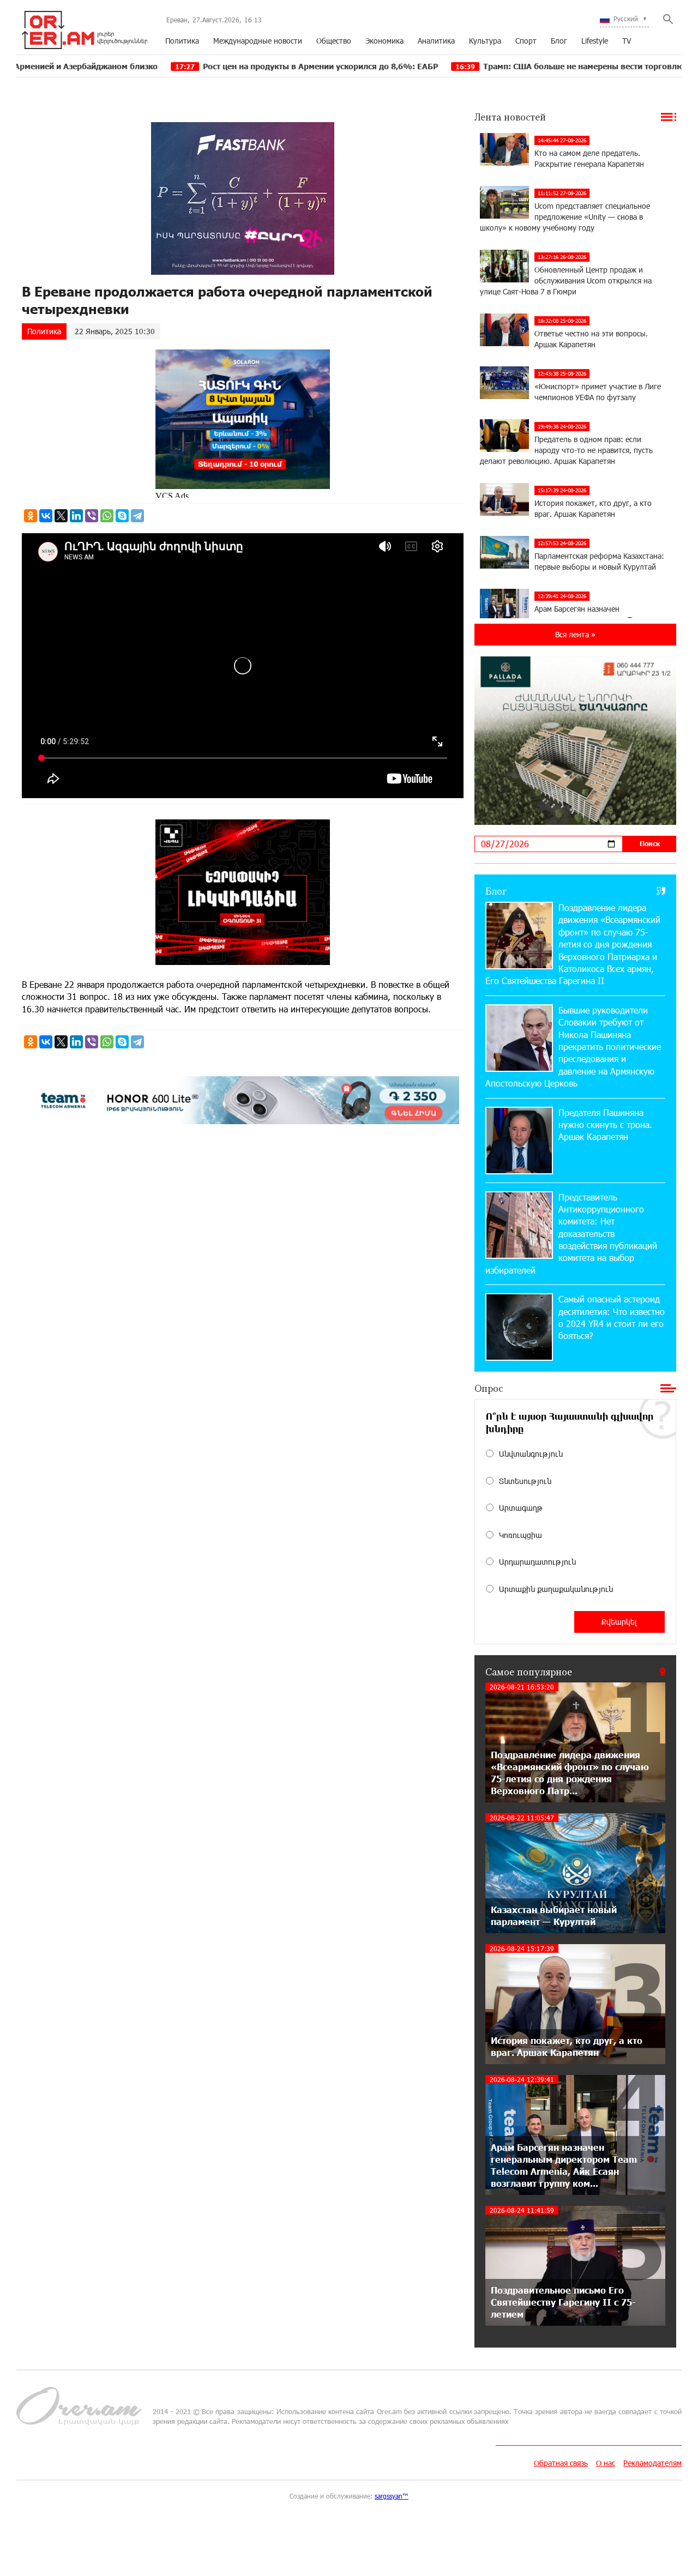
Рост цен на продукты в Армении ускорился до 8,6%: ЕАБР (210, 66)
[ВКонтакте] (46, 516)
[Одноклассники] (31, 516)
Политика (182, 41)
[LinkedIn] (76, 516)
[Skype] (122, 516)
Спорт (526, 41)
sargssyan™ (392, 2496)
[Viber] (92, 516)
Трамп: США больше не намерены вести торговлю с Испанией (496, 66)
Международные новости (258, 41)
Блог (559, 41)
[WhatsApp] (107, 516)
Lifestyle (595, 41)
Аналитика (436, 41)
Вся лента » (575, 634)
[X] (61, 516)
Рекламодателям (652, 2463)
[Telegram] (137, 516)
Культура (485, 41)
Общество (334, 41)
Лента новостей (510, 117)
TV (627, 41)
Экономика (384, 41)
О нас (606, 2463)
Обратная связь (561, 2463)
